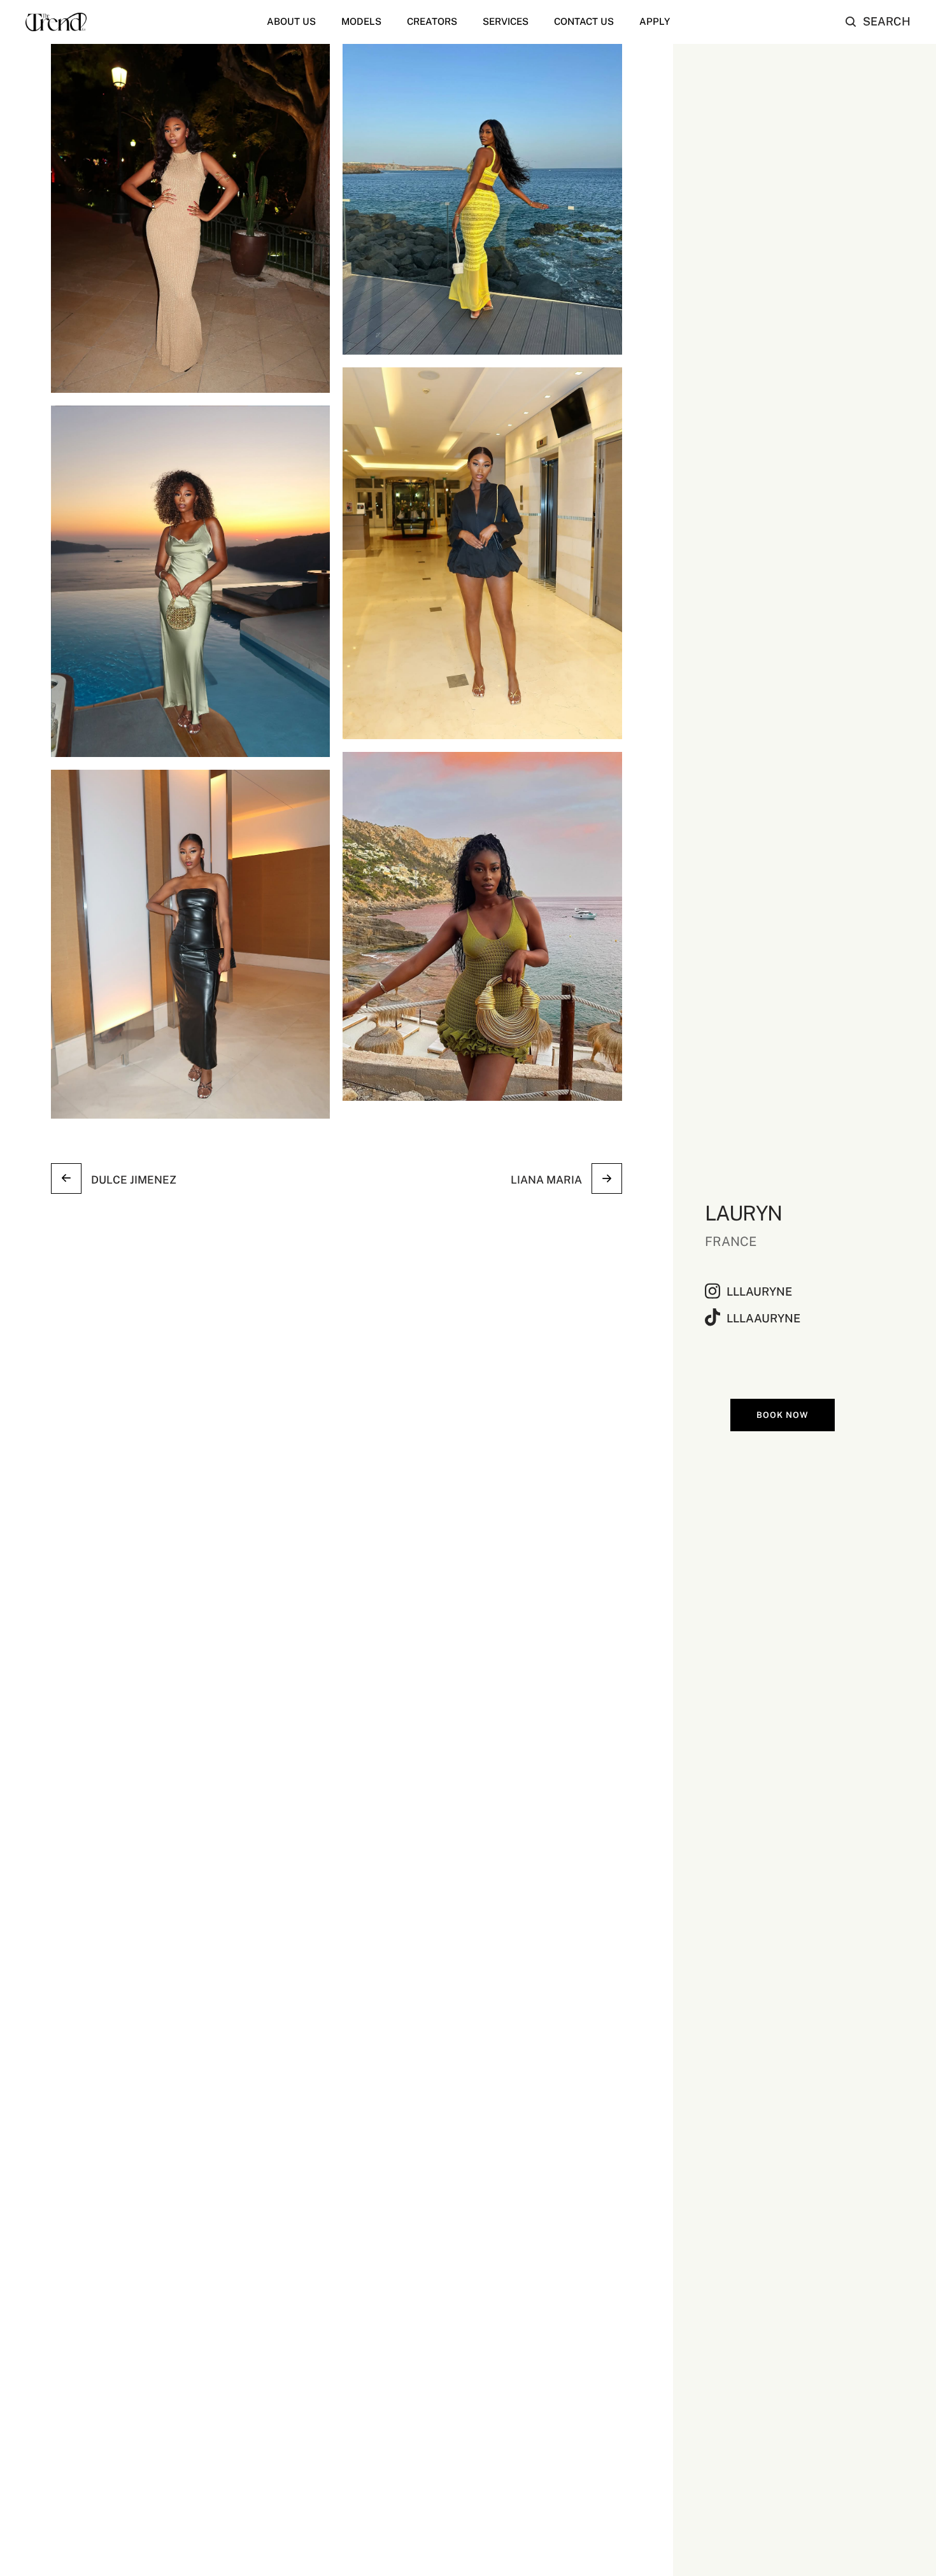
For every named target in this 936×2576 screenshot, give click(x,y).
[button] (878, 22)
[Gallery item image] (190, 218)
